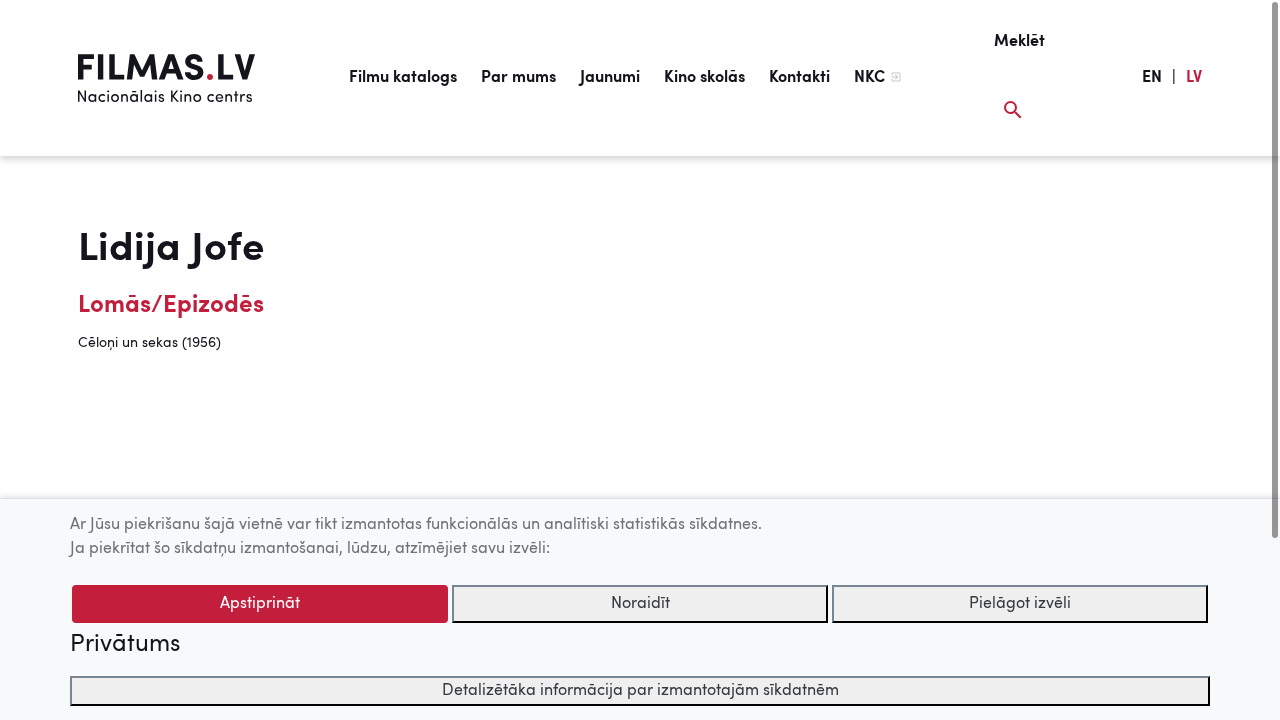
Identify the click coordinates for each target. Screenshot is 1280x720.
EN (1152, 78)
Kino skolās (704, 78)
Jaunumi (610, 78)
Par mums (518, 78)
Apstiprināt (260, 604)
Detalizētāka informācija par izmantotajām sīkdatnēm (640, 691)
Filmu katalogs (403, 78)
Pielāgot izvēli (1020, 604)
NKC (869, 78)
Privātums (125, 645)
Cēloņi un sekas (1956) (149, 343)
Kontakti (799, 78)
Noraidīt (640, 604)
